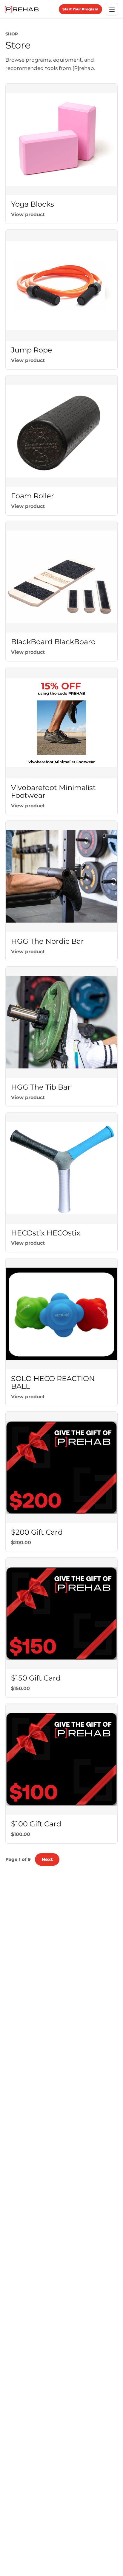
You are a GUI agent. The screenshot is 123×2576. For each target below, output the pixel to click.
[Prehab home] (22, 9)
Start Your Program (80, 9)
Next (47, 1859)
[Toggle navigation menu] (112, 9)
